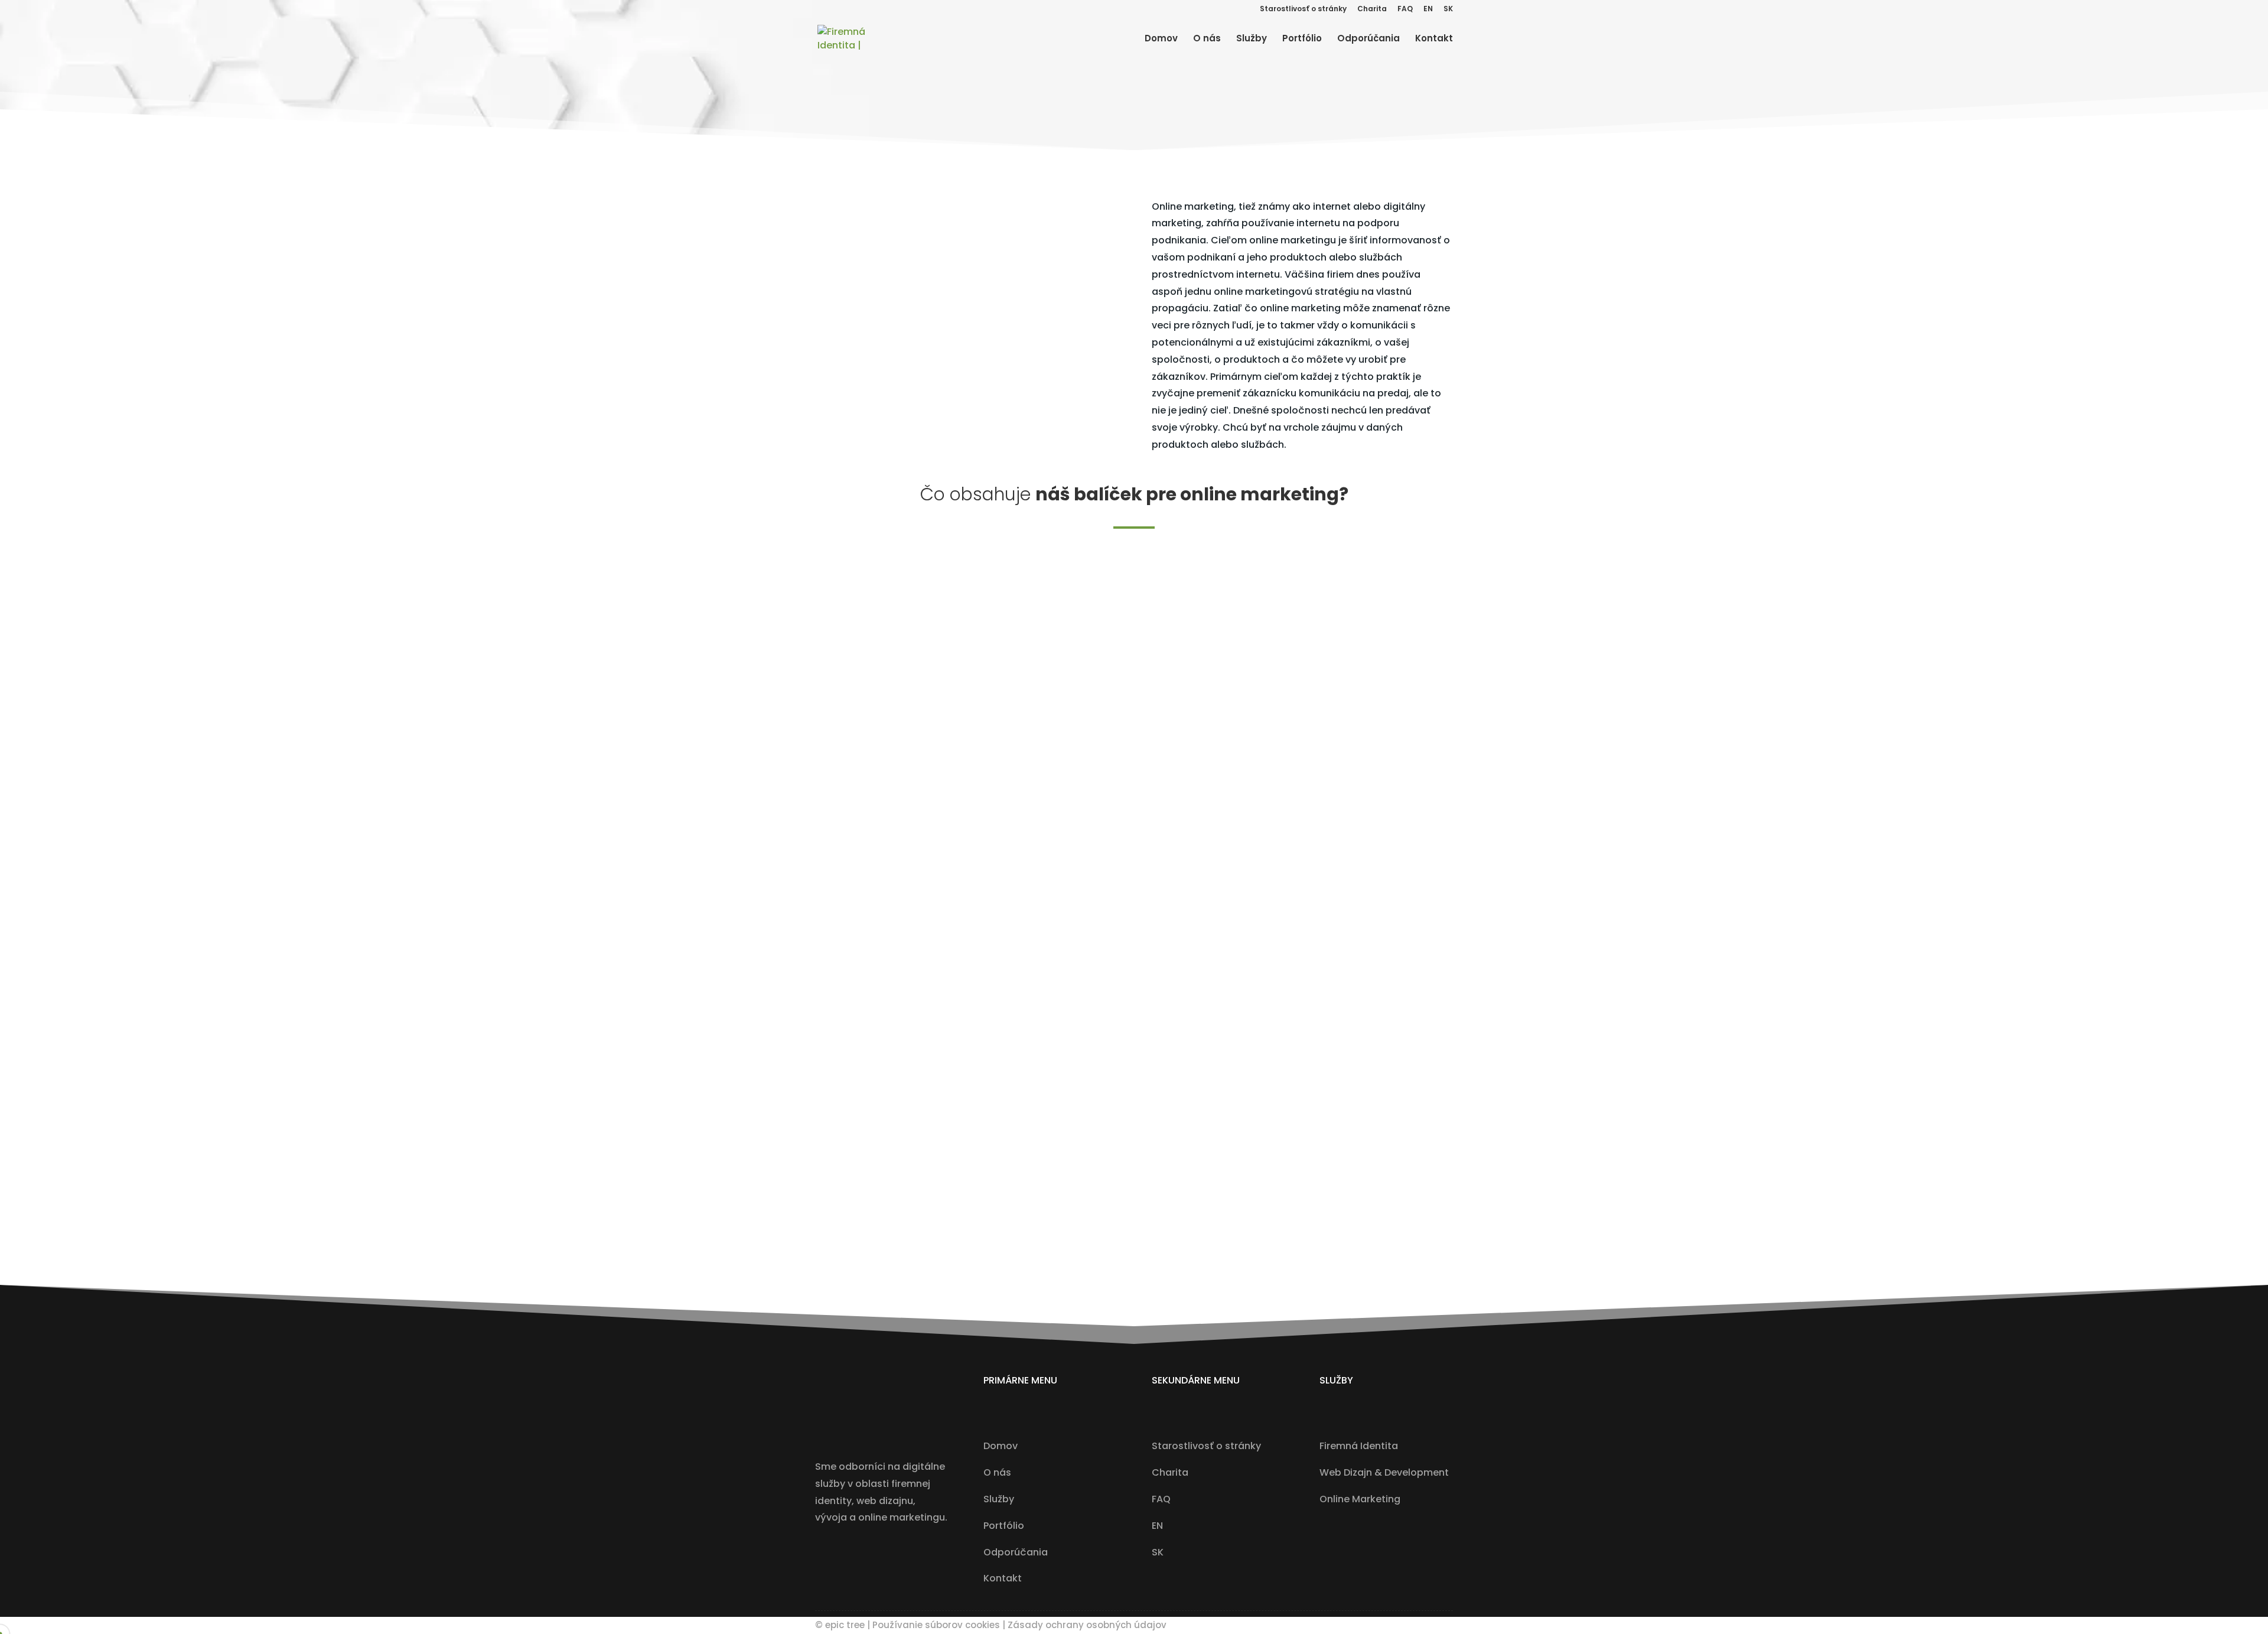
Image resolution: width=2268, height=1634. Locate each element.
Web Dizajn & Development (1384, 1472)
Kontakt (1434, 39)
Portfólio (1302, 39)
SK (1448, 9)
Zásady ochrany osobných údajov (1087, 1625)
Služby (1252, 39)
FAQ (1405, 9)
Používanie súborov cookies (936, 1625)
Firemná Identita (1359, 1446)
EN (1428, 9)
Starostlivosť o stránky (1303, 9)
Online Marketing (1360, 1499)
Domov (1161, 39)
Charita (1372, 9)
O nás (1207, 39)
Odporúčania (1368, 39)
